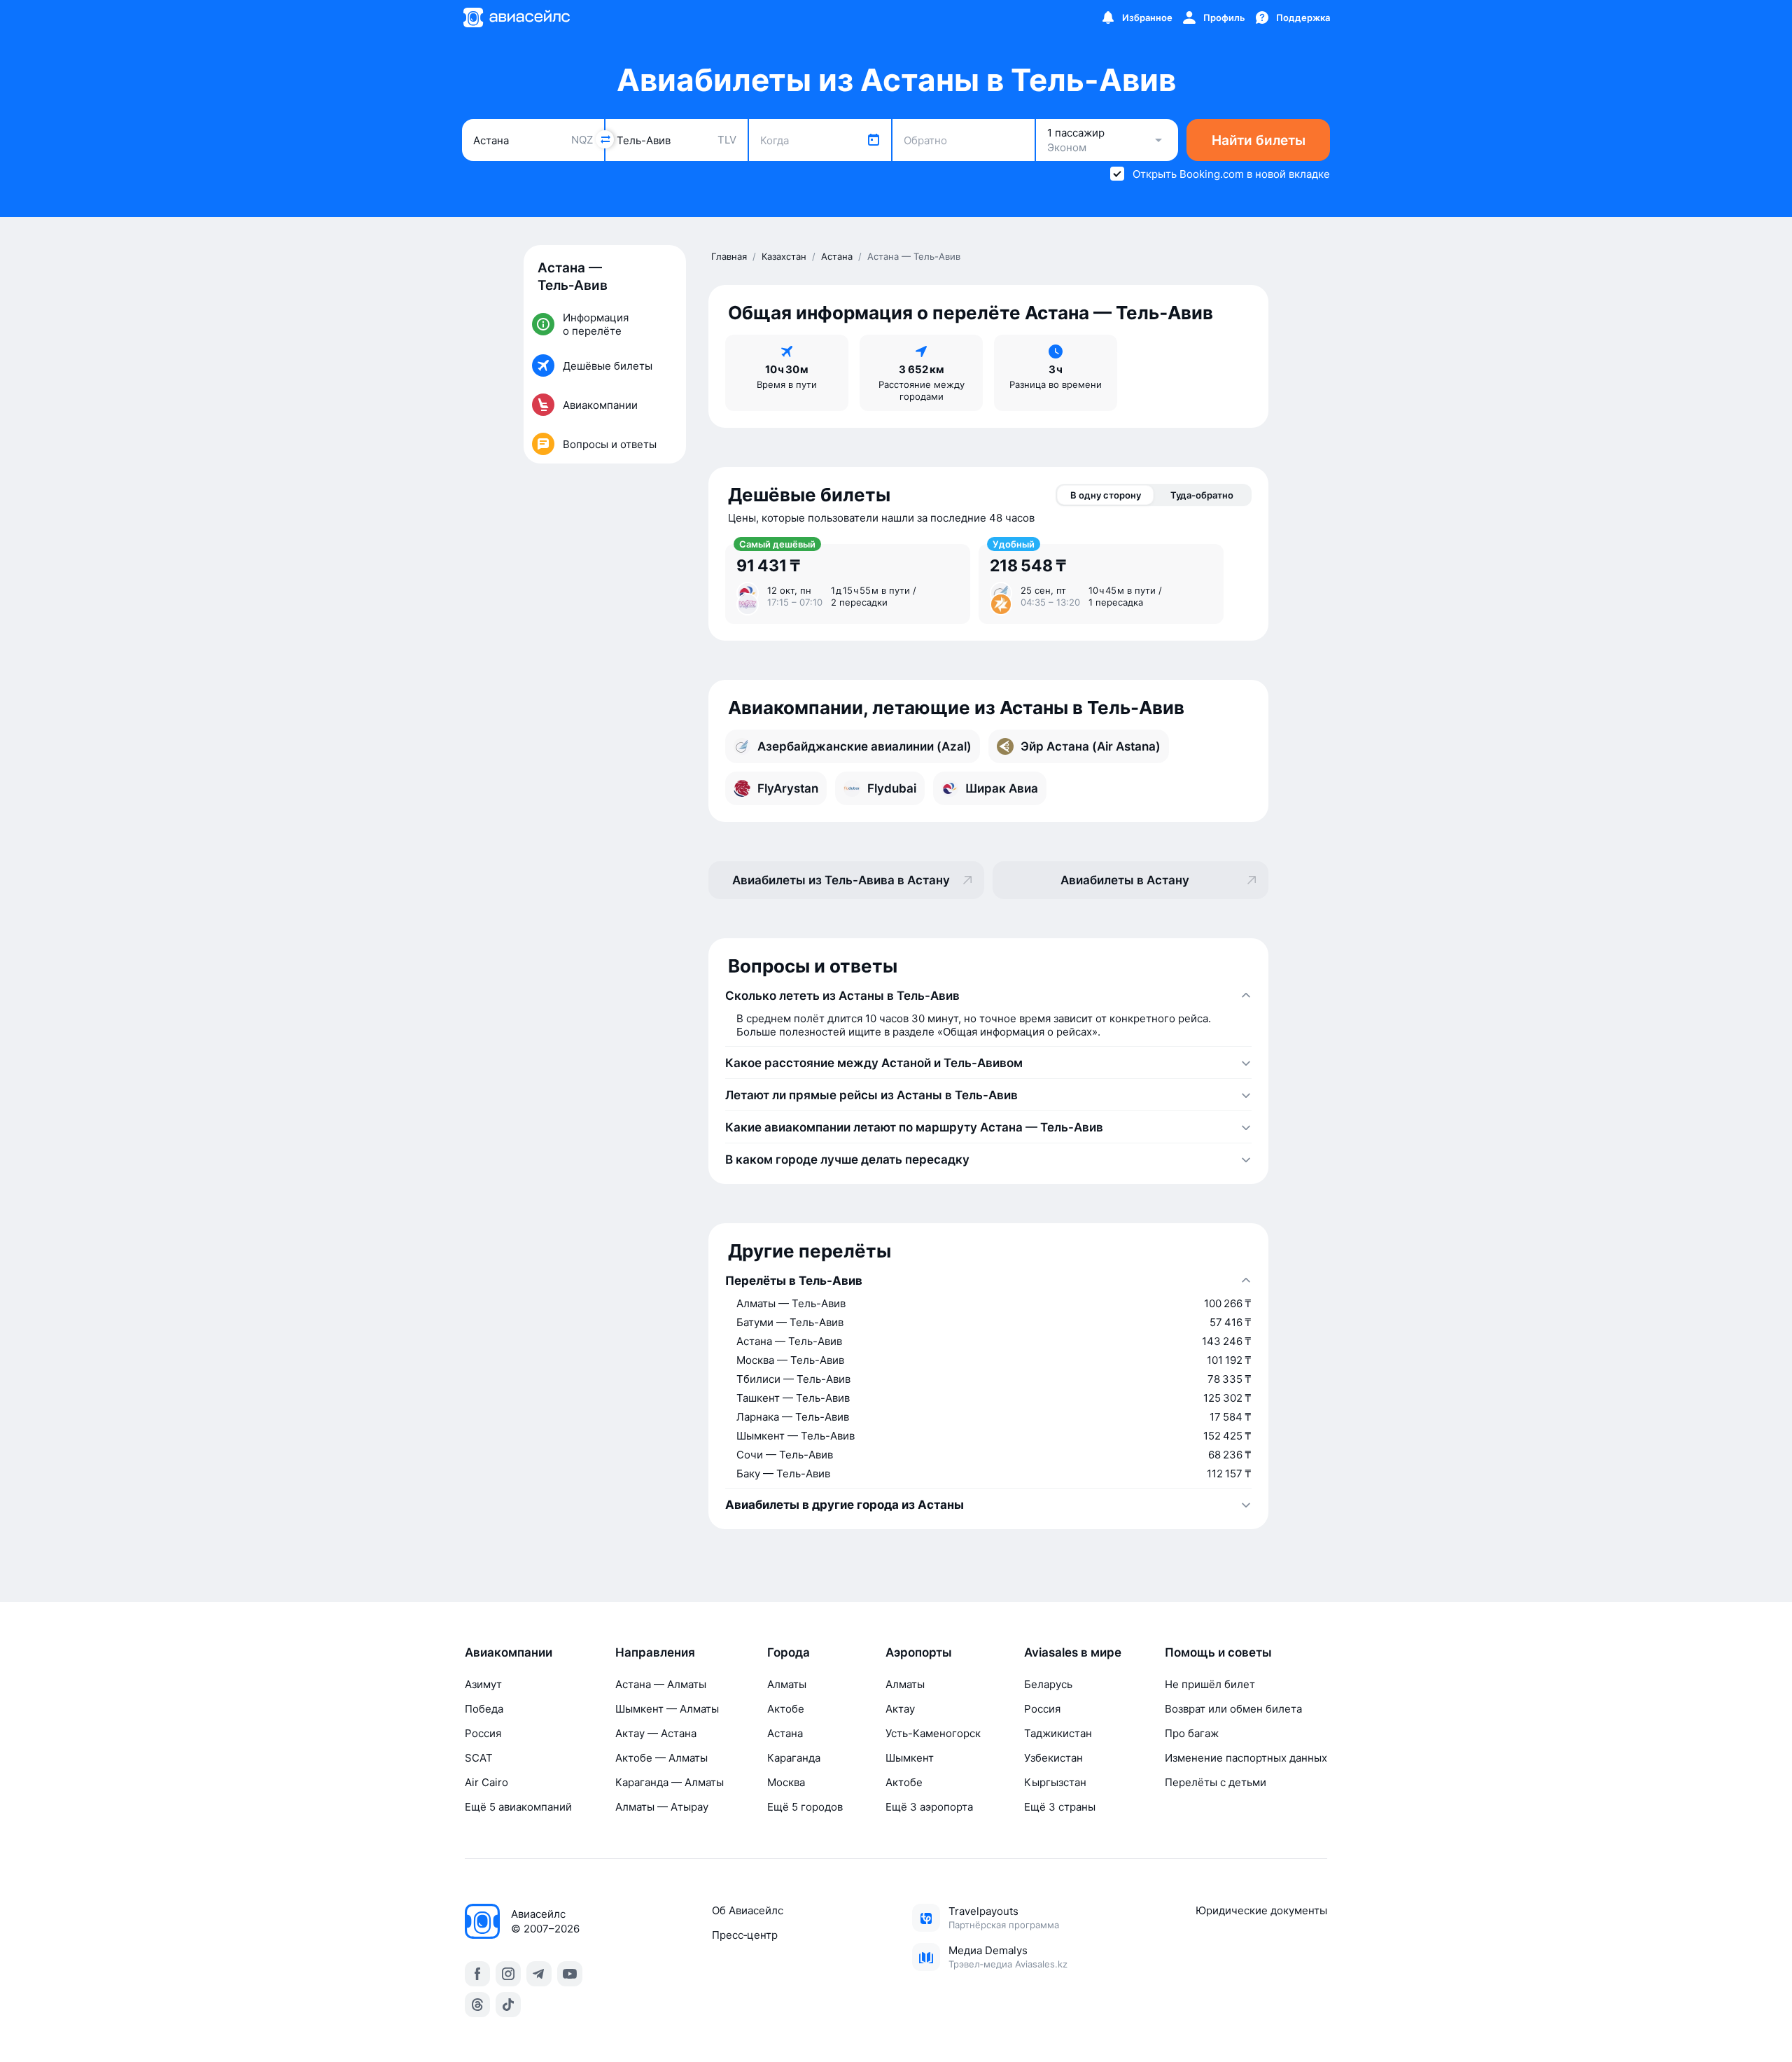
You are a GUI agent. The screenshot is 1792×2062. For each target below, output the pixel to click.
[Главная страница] (516, 18)
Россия (483, 1733)
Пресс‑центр (745, 1935)
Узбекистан (1053, 1758)
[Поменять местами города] (605, 139)
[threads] (477, 2005)
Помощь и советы (1218, 1652)
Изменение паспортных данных (1246, 1758)
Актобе (786, 1709)
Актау (900, 1709)
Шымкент (910, 1758)
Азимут (483, 1684)
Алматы (787, 1684)
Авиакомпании (509, 1652)
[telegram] (539, 1974)
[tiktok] (508, 2005)
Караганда (794, 1758)
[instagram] (508, 1974)
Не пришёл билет (1210, 1684)
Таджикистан (1058, 1733)
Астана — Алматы (661, 1684)
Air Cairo (486, 1782)
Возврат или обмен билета (1233, 1709)
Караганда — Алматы (670, 1782)
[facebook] (477, 1974)
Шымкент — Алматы (667, 1709)
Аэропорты (919, 1652)
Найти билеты (1259, 140)
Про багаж (1192, 1733)
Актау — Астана (656, 1733)
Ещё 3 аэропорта (929, 1807)
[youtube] (570, 1974)
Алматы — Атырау (662, 1807)
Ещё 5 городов (805, 1807)
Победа (484, 1709)
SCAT (479, 1758)
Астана (785, 1733)
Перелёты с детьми (1216, 1782)
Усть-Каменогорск (933, 1733)
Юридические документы (1261, 1910)
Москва (786, 1782)
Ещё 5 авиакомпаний (518, 1807)
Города (789, 1652)
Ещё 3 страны (1060, 1807)
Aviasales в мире (1073, 1652)
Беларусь (1048, 1684)
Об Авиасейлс (748, 1910)
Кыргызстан (1055, 1782)
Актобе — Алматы (661, 1758)
